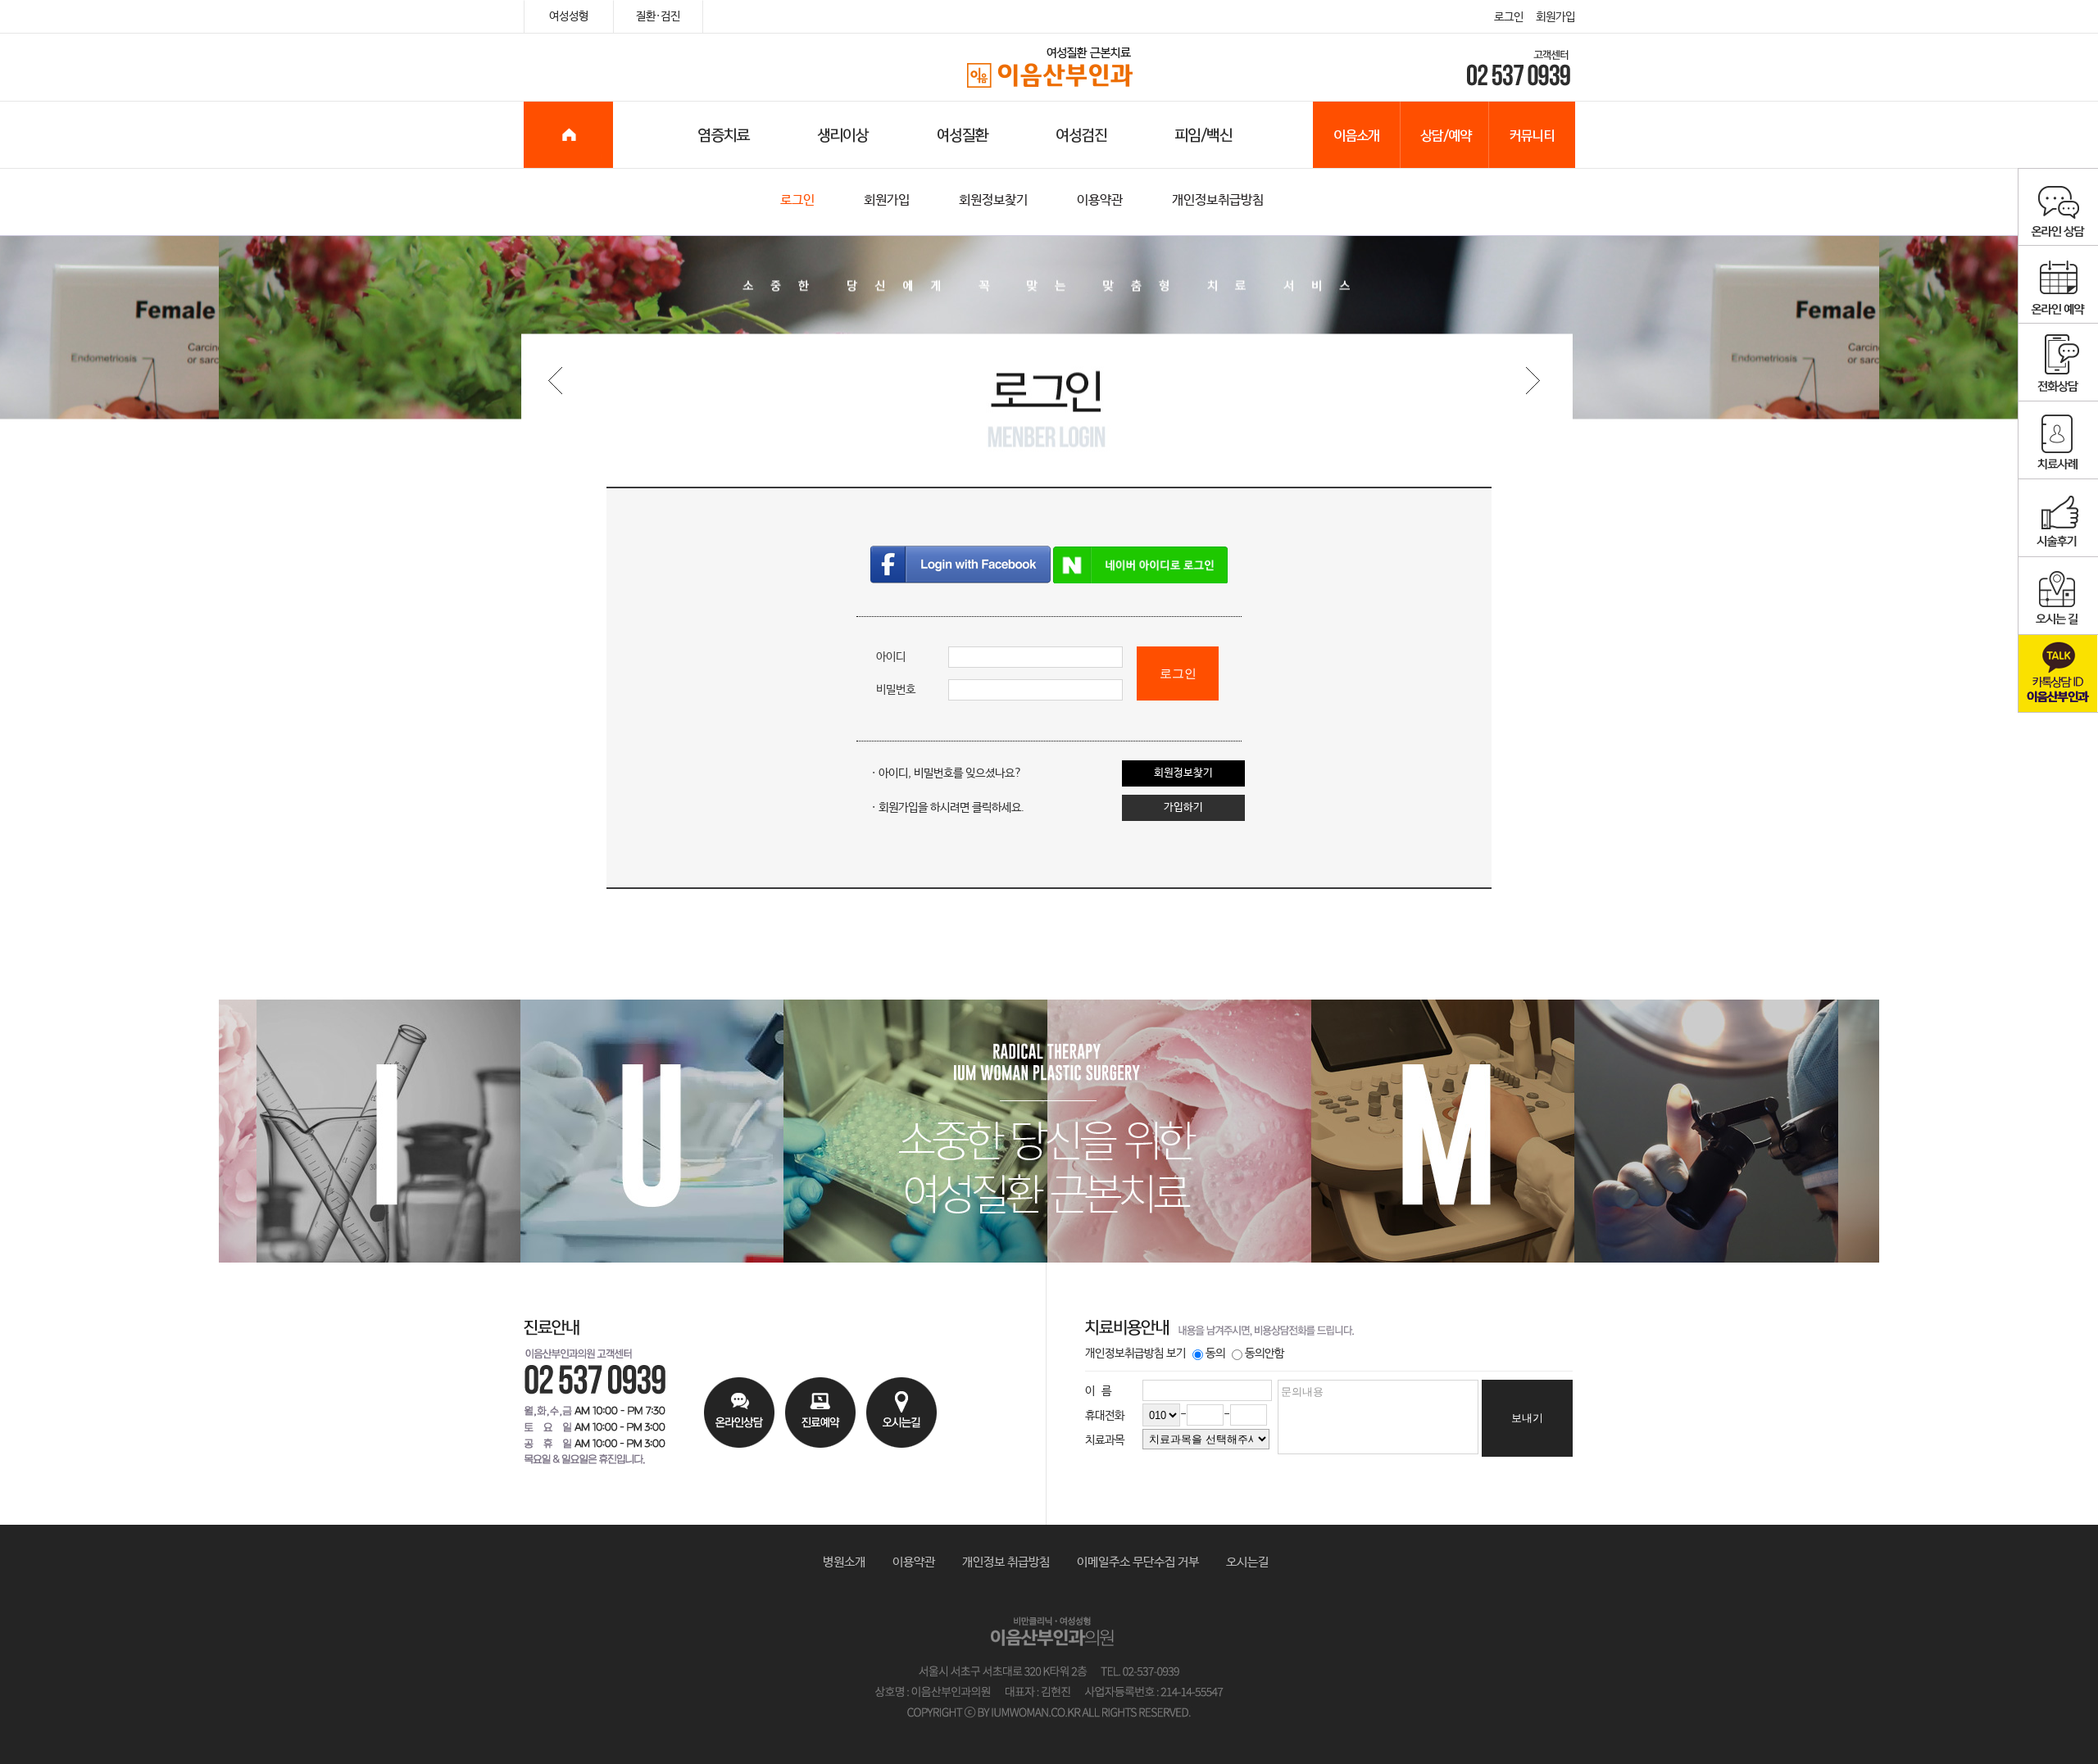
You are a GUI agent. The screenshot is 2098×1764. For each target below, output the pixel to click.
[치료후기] (2058, 518)
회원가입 (1555, 17)
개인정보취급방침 (1218, 200)
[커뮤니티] (1532, 135)
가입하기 (1183, 807)
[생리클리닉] (830, 135)
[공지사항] (567, 378)
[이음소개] (1357, 135)
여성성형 (569, 16)
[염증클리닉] (687, 135)
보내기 (1527, 1418)
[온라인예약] (2058, 285)
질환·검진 (658, 16)
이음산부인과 (1049, 68)
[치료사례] (2058, 440)
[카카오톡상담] (2058, 674)
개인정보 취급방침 (1006, 1562)
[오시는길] (2058, 596)
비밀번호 (896, 690)
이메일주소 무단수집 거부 (1138, 1562)
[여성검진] (1076, 135)
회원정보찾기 (993, 200)
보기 (1176, 1354)
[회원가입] (1532, 378)
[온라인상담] (2058, 207)
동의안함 (1265, 1354)
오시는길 (1247, 1562)
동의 (1215, 1354)
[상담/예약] (1445, 135)
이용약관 (1100, 200)
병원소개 (844, 1562)
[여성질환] (957, 135)
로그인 (1509, 17)
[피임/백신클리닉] (1225, 135)
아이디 (891, 657)
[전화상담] (2058, 363)
